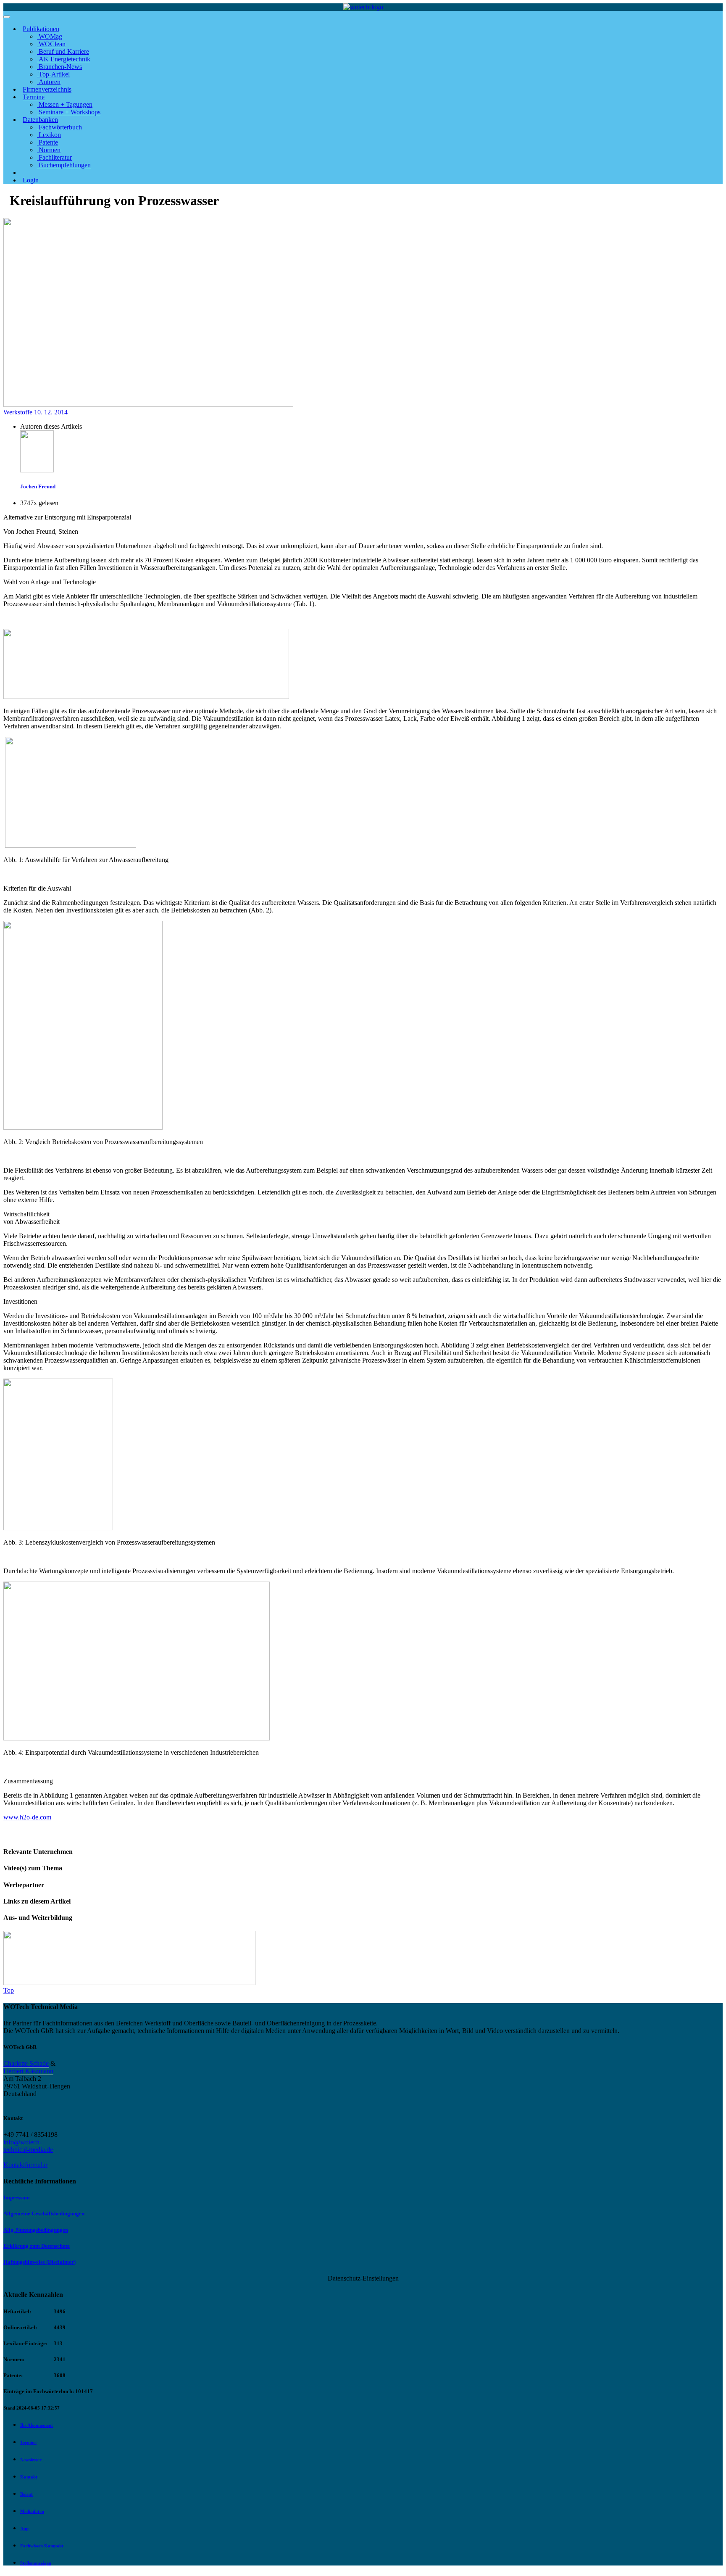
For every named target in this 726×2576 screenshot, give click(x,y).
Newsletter (31, 2460)
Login (31, 180)
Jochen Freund (38, 486)
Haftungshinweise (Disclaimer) (39, 2262)
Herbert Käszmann (28, 2071)
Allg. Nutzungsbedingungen (36, 2230)
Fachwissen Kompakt (42, 2546)
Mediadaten (32, 2511)
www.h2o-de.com (27, 1817)
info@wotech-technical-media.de (28, 2146)
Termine (28, 2442)
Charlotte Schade (26, 2063)
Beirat (26, 2494)
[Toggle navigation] (7, 17)
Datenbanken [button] (40, 120)
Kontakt (29, 2477)
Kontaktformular (25, 2165)
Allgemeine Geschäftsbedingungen (44, 2213)
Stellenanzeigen (36, 2563)
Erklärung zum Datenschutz (37, 2246)
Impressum (17, 2198)
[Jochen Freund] (37, 470)
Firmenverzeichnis (47, 89)
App (24, 2529)
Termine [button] (34, 97)
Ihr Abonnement (37, 2425)
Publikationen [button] (41, 29)
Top (9, 1990)
